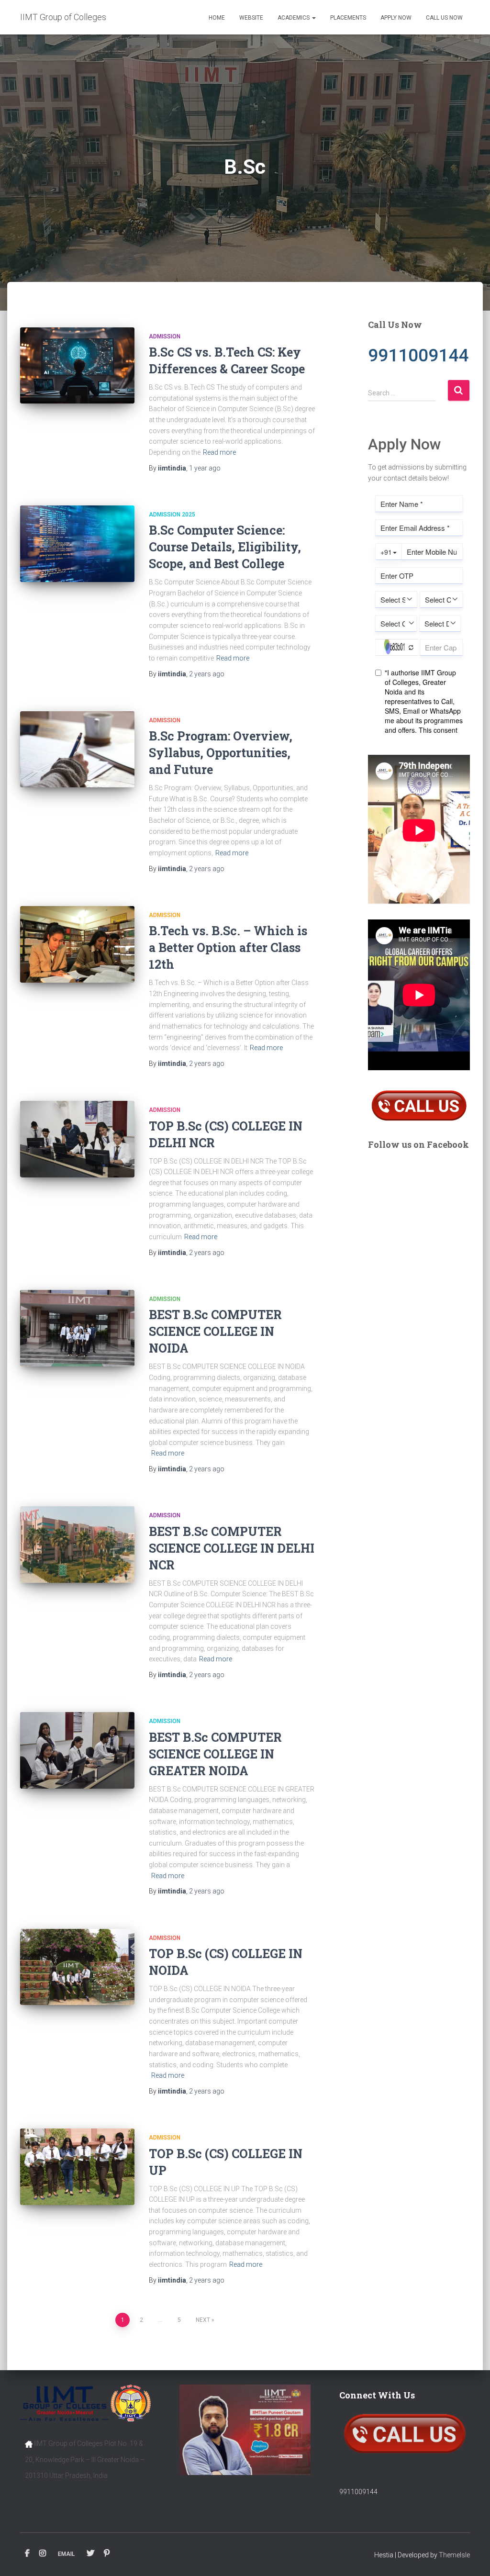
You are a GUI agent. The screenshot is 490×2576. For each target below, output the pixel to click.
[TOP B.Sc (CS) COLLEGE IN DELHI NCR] (77, 1139)
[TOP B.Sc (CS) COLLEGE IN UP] (77, 2167)
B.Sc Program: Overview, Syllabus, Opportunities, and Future (221, 753)
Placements (348, 18)
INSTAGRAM (43, 2554)
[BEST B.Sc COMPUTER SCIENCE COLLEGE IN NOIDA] (77, 1328)
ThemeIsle (454, 2555)
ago (205, 468)
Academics (294, 18)
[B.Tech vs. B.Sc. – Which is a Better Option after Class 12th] (77, 944)
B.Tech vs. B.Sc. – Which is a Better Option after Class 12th (228, 947)
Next (203, 2320)
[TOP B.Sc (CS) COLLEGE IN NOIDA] (77, 1967)
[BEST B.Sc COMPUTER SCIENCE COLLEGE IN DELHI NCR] (77, 1545)
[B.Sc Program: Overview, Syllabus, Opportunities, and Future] (77, 750)
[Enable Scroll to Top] (471, 2557)
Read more (219, 452)
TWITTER (90, 2554)
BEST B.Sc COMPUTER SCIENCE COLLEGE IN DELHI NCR (232, 1548)
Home (217, 18)
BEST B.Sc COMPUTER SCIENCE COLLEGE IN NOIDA (215, 1331)
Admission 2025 (172, 515)
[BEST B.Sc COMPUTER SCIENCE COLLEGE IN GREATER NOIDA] (77, 1750)
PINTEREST (107, 2554)
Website (251, 18)
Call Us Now (444, 18)
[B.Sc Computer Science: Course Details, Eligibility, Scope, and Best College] (77, 544)
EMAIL (66, 2554)
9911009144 (358, 2492)
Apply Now (396, 18)
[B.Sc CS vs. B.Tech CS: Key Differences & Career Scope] (77, 366)
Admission (165, 336)
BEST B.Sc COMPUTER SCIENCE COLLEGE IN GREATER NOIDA (215, 1754)
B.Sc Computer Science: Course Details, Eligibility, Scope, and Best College (225, 547)
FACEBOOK (27, 2554)
